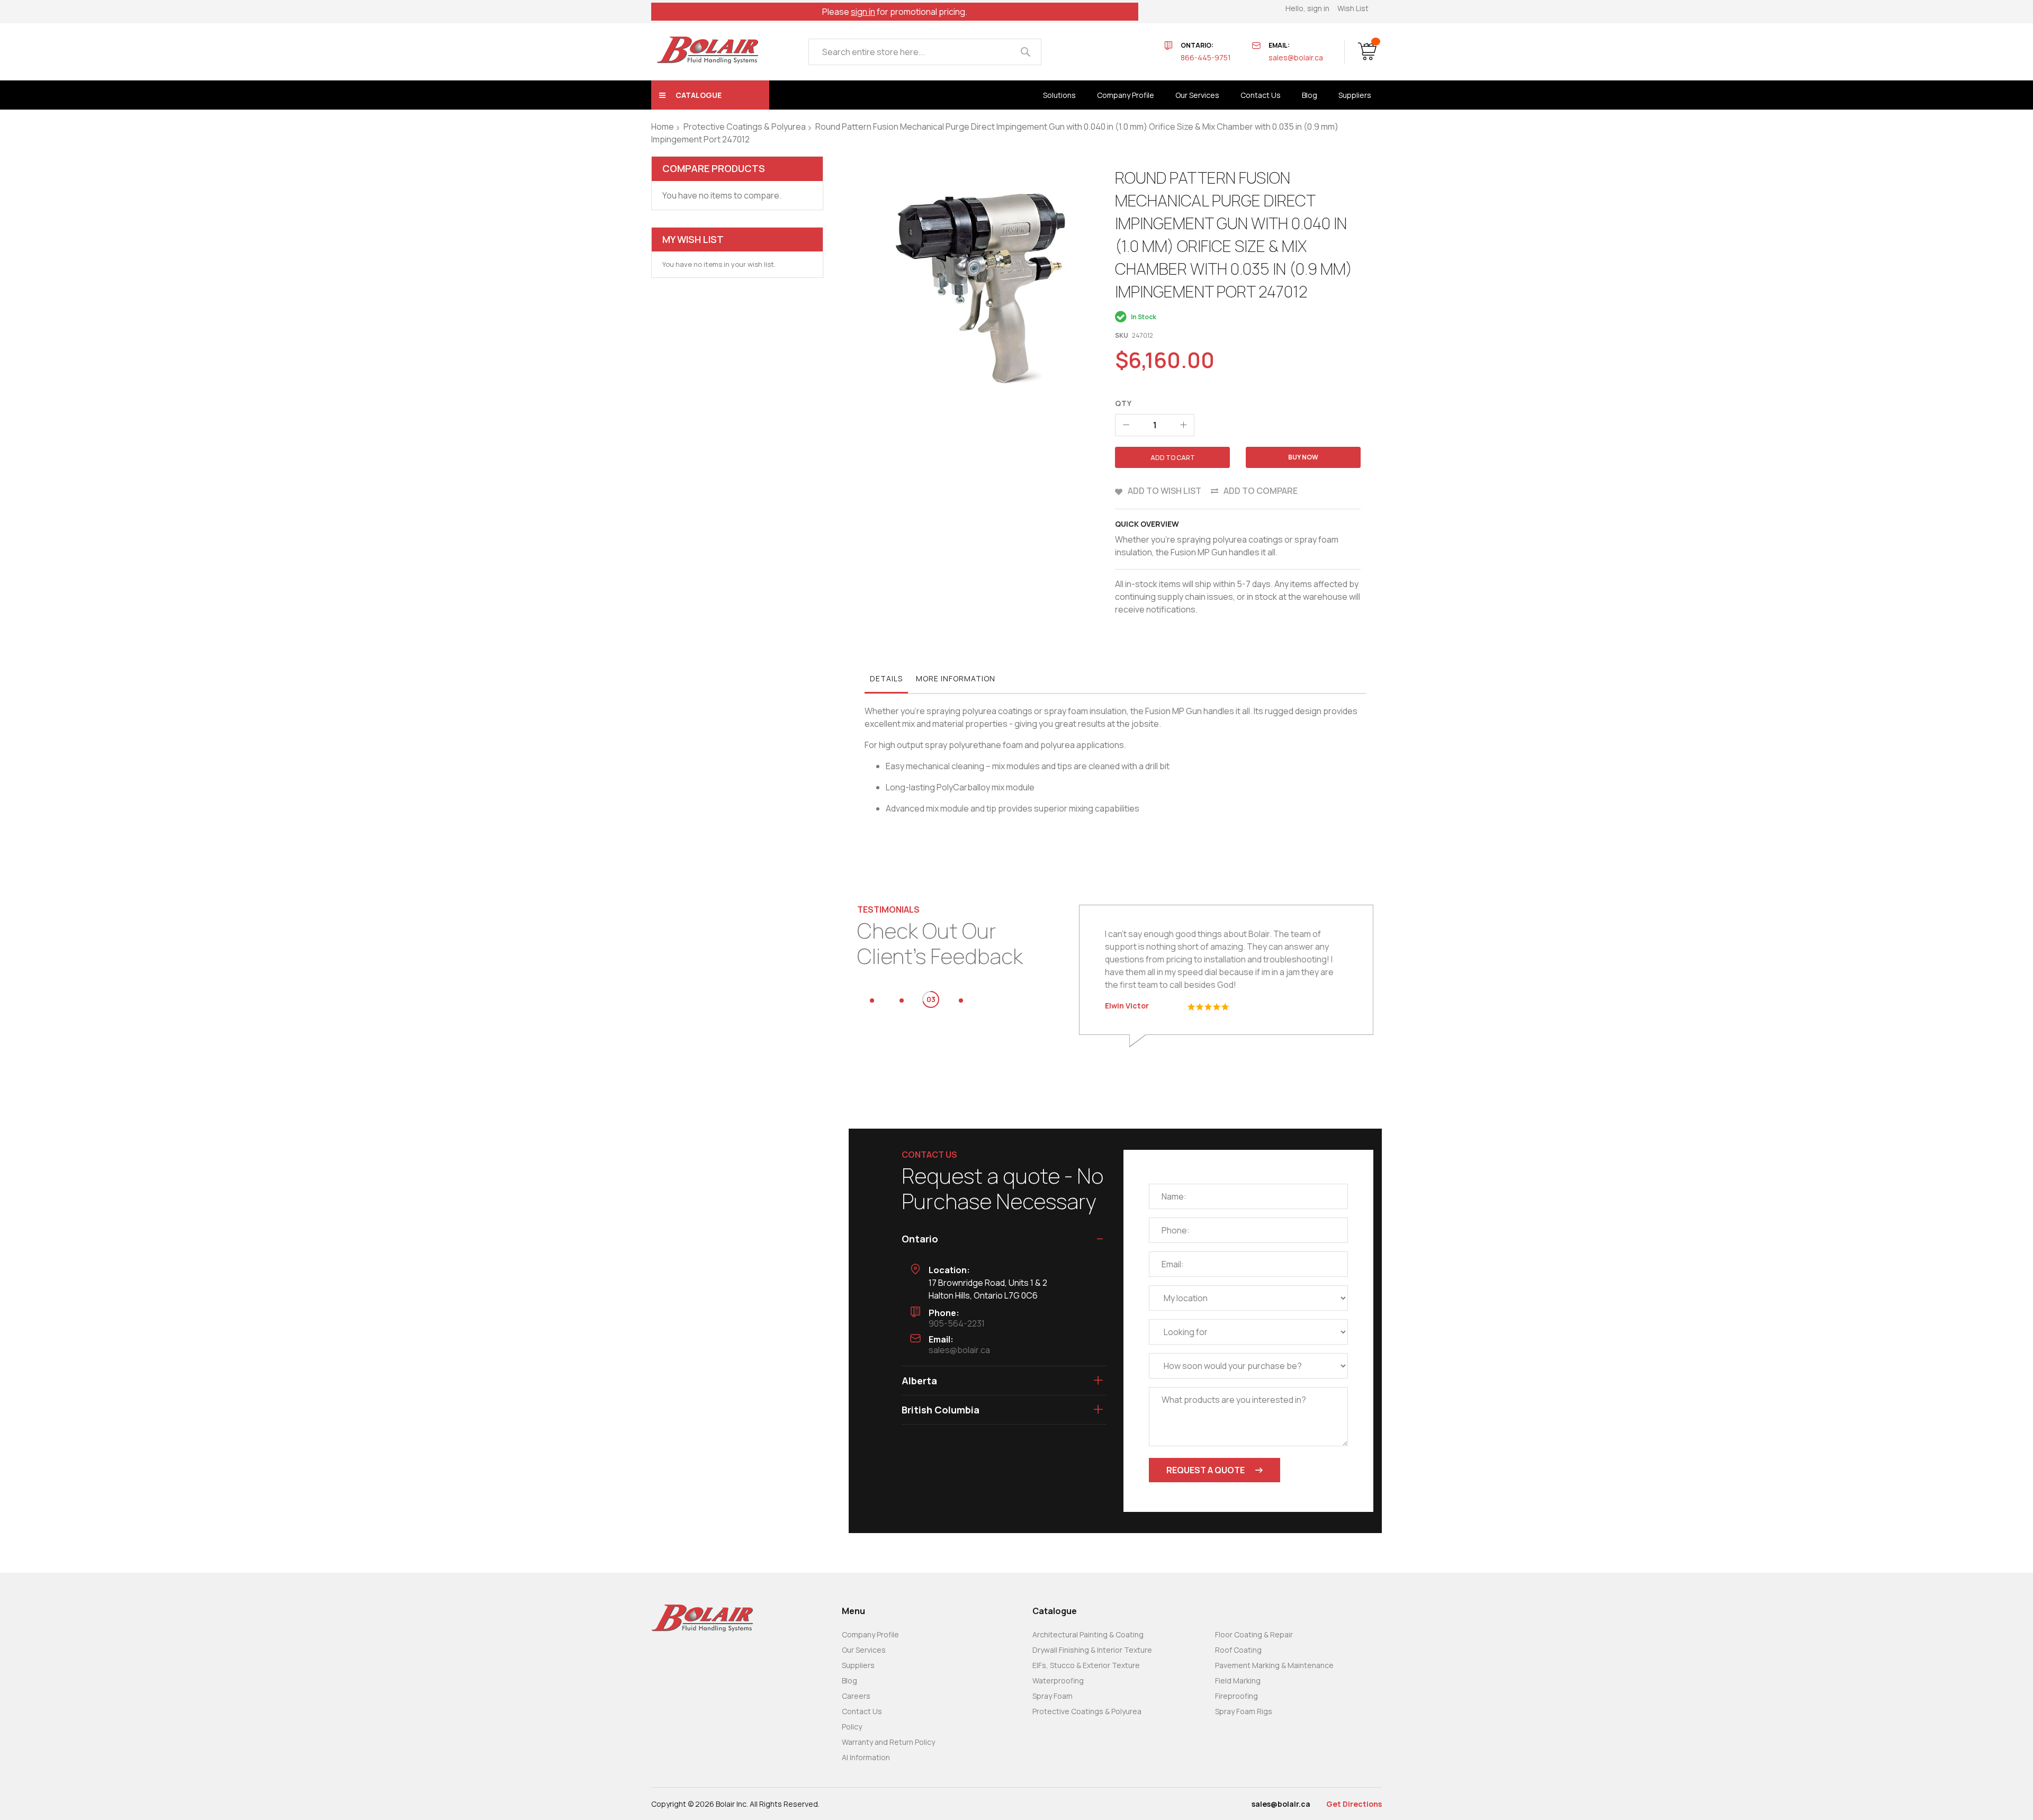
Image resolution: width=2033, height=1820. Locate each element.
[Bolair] (707, 50)
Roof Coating (1238, 1650)
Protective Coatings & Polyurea (745, 127)
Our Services (864, 1650)
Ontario (920, 1239)
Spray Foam (1053, 1696)
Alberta (919, 1381)
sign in (863, 12)
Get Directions (1354, 1804)
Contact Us (862, 1711)
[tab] (886, 681)
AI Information (866, 1757)
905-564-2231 (957, 1323)
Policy (852, 1727)
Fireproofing (1236, 1696)
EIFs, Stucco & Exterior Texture (1086, 1665)
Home (663, 127)
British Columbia (941, 1410)
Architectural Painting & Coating (1088, 1634)
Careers (856, 1696)
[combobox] (925, 52)
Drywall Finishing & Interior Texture (1092, 1650)
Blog (849, 1681)
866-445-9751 (1206, 57)
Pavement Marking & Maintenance (1274, 1665)
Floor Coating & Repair (1254, 1634)
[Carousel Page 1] (872, 1001)
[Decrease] (1126, 425)
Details (886, 678)
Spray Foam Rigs (1244, 1711)
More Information (956, 678)
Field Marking (1238, 1681)
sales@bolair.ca (1296, 57)
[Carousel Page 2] (902, 1001)
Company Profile (870, 1634)
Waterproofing (1058, 1681)
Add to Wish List (1164, 491)
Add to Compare (1261, 491)
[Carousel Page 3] (931, 1001)
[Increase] (1183, 425)
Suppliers (858, 1665)
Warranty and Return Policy (888, 1742)
